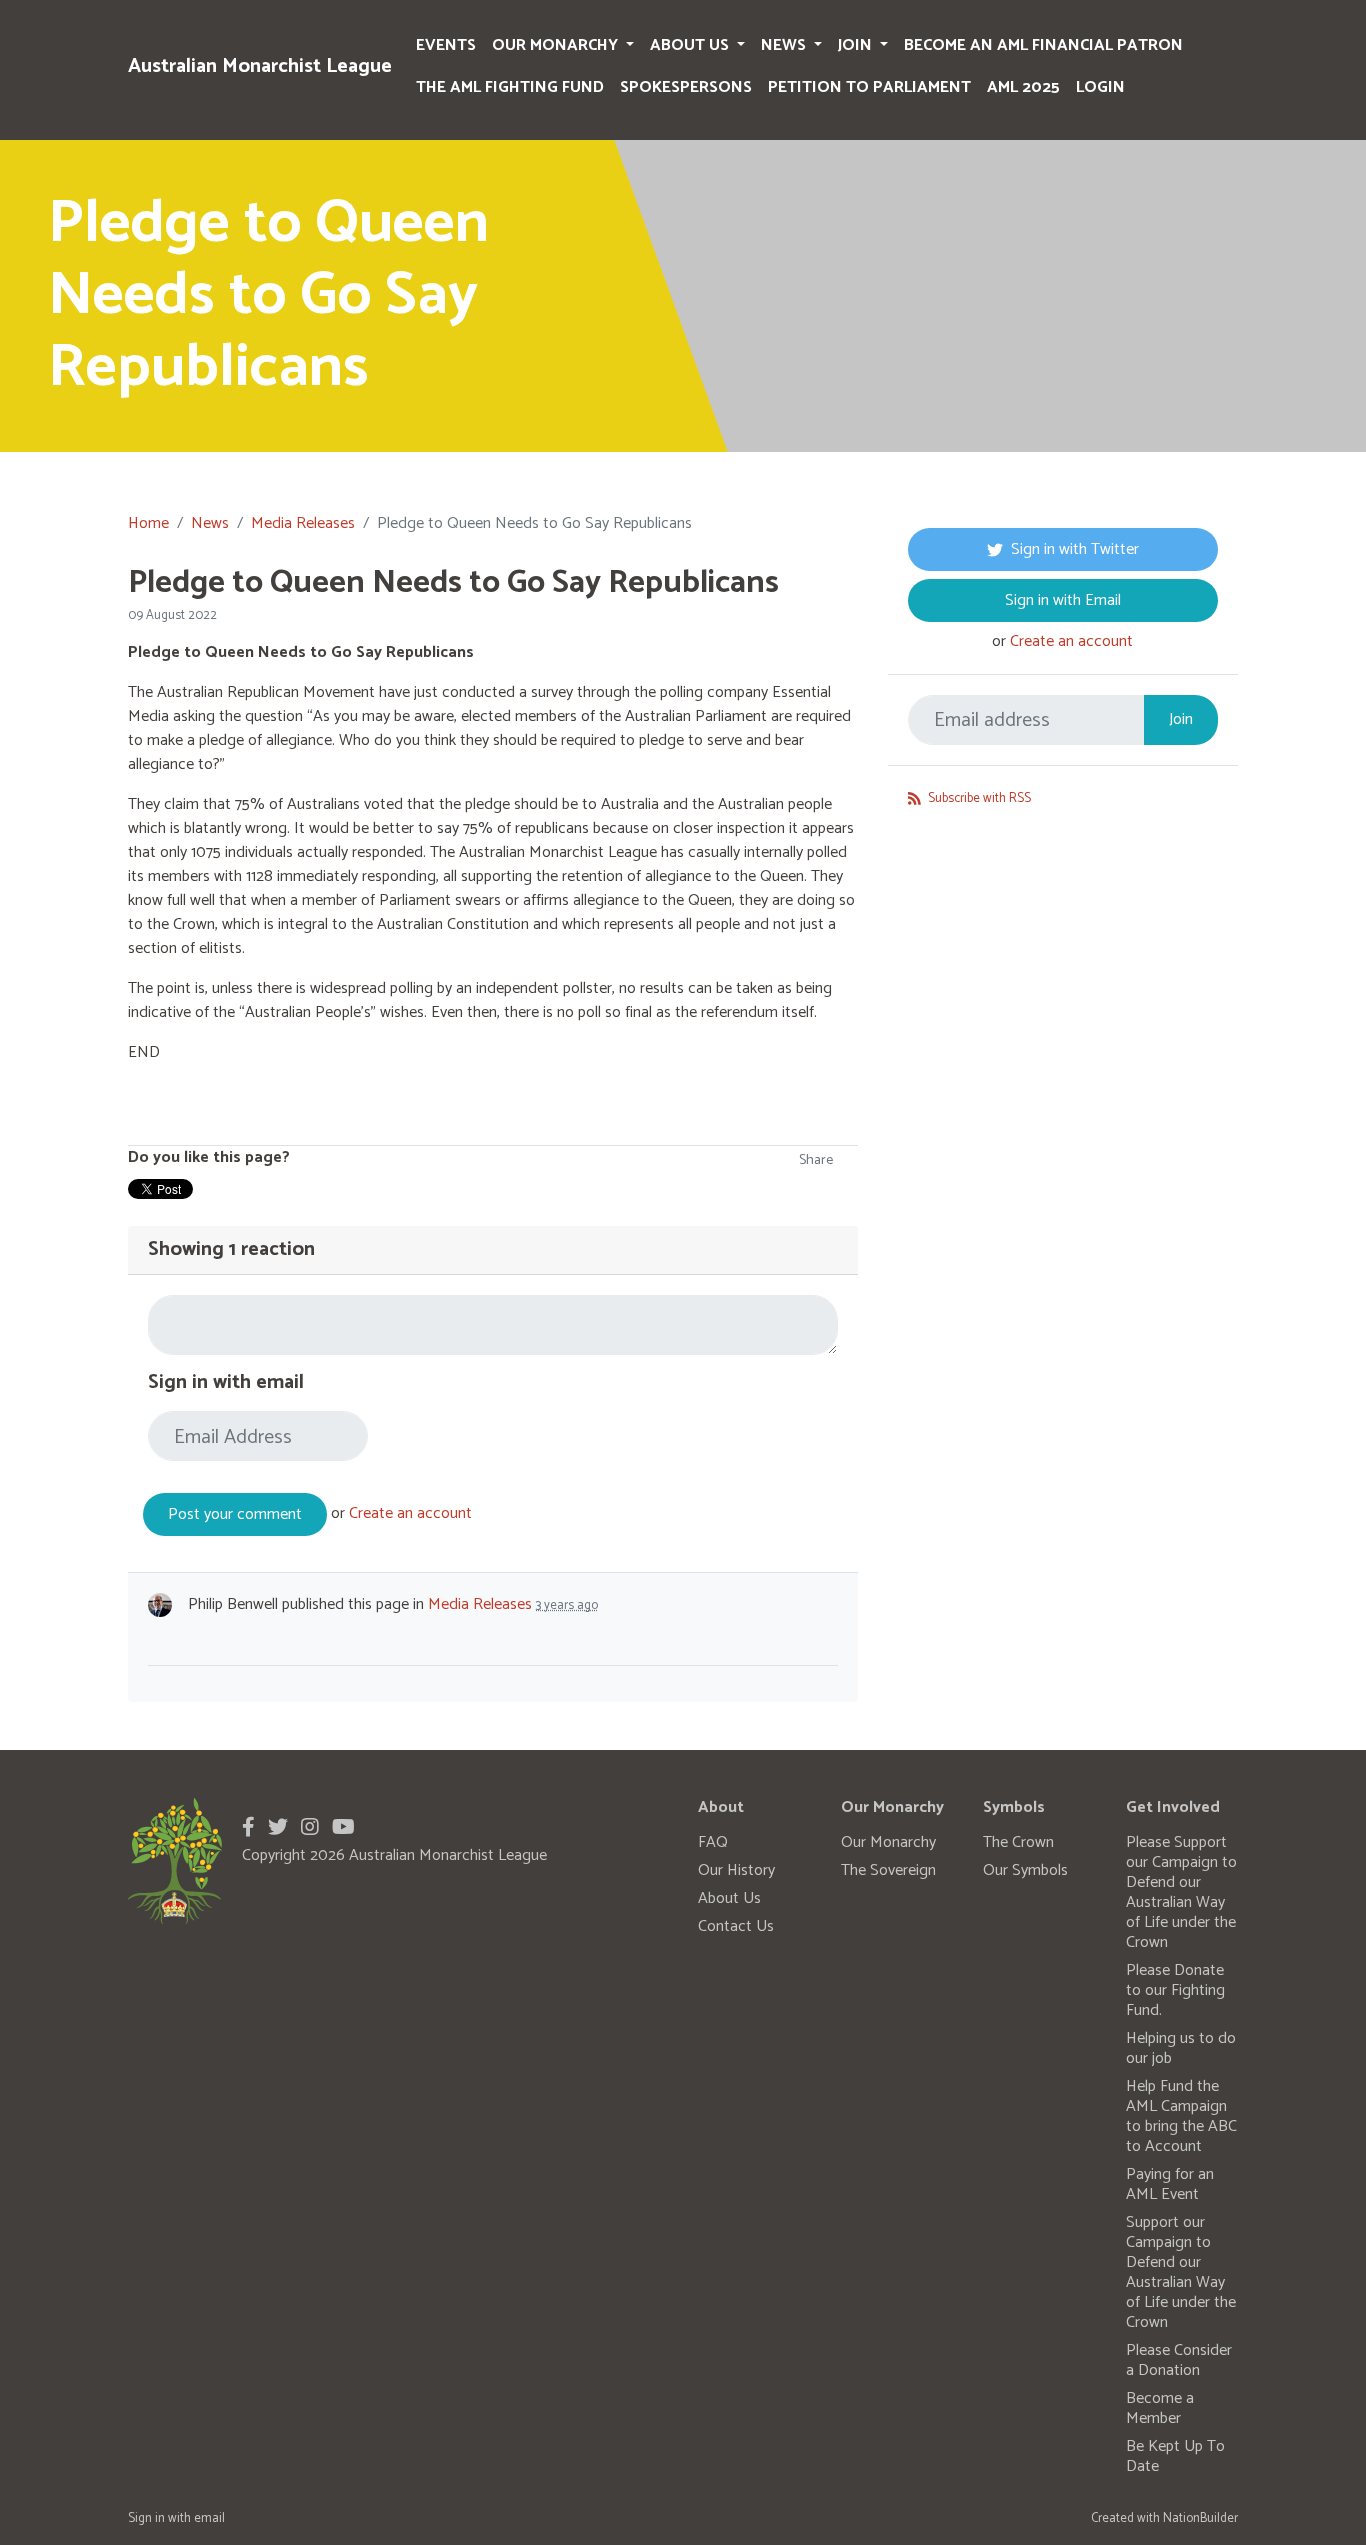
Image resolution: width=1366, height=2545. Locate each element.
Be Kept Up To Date (1175, 2456)
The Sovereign (888, 1870)
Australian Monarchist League (260, 66)
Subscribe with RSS (978, 798)
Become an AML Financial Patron (1043, 45)
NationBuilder (1200, 2518)
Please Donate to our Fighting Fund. (1175, 1990)
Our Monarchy (557, 45)
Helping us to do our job (1181, 2048)
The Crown (1018, 1842)
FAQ (713, 1842)
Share (816, 1160)
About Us (691, 45)
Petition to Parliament (869, 87)
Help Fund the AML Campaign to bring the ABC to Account (1181, 2116)
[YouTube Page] (343, 1828)
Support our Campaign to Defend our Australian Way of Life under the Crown (1181, 2272)
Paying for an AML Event (1170, 2184)
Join (857, 45)
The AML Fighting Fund (510, 87)
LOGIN (1100, 87)
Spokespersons (686, 87)
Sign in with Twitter (1075, 549)
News (785, 45)
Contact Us (736, 1926)
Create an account (410, 1513)
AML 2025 (1023, 87)
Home (148, 523)
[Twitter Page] (278, 1828)
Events (446, 45)
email (209, 2518)
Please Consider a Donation (1179, 2360)
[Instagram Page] (310, 1828)
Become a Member (1160, 2408)
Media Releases (303, 523)
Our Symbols (1025, 1870)
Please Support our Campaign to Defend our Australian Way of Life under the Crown (1181, 1892)
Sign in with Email (1063, 600)
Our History (736, 1870)
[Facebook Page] (248, 1828)
